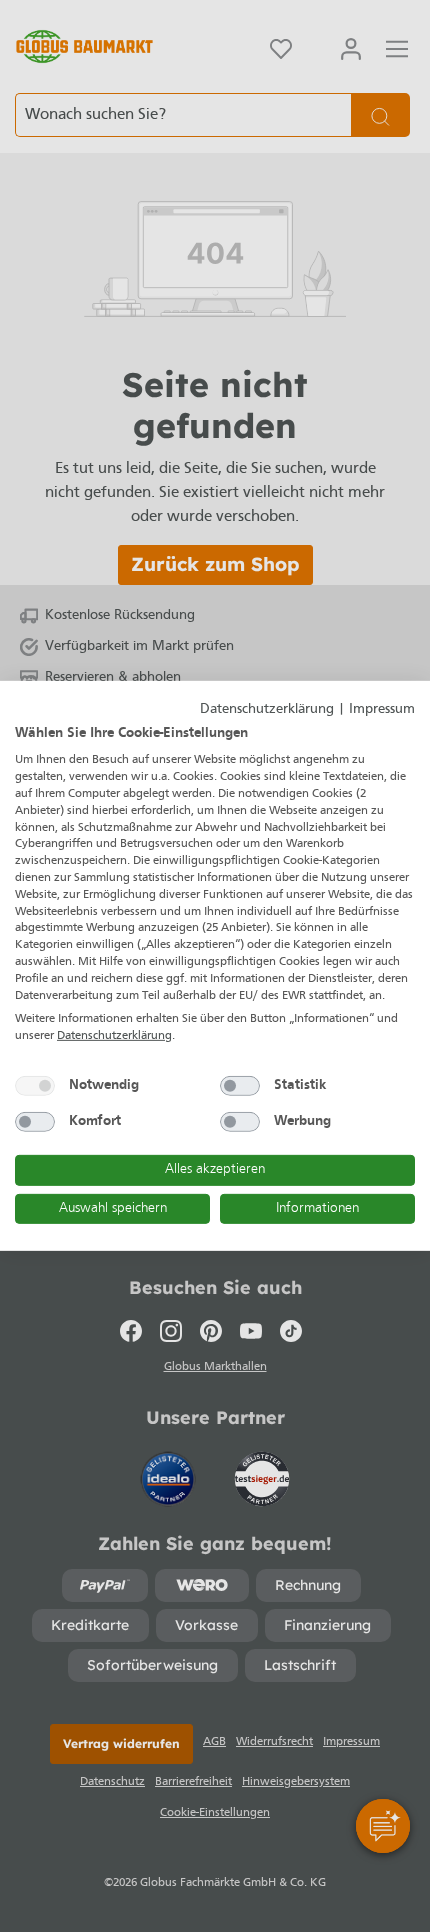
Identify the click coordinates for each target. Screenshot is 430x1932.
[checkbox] (35, 1086)
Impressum (382, 709)
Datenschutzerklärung (267, 709)
